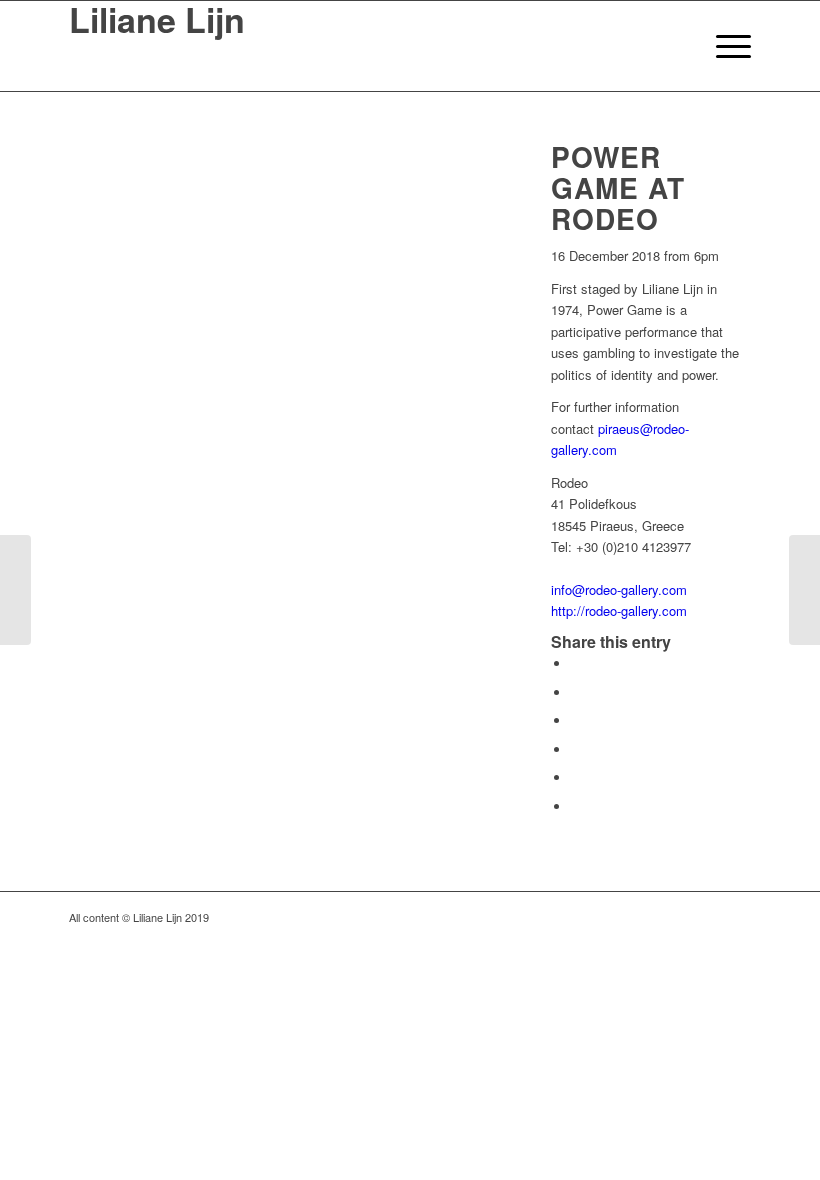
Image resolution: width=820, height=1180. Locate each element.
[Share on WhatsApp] (576, 720)
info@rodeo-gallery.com (619, 589)
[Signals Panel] (15, 590)
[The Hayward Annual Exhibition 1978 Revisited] (804, 590)
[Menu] (723, 46)
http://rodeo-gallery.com (619, 610)
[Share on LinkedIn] (576, 777)
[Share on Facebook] (576, 663)
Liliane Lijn (157, 22)
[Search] (676, 46)
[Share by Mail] (576, 806)
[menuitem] (676, 46)
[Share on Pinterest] (576, 749)
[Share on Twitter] (576, 692)
